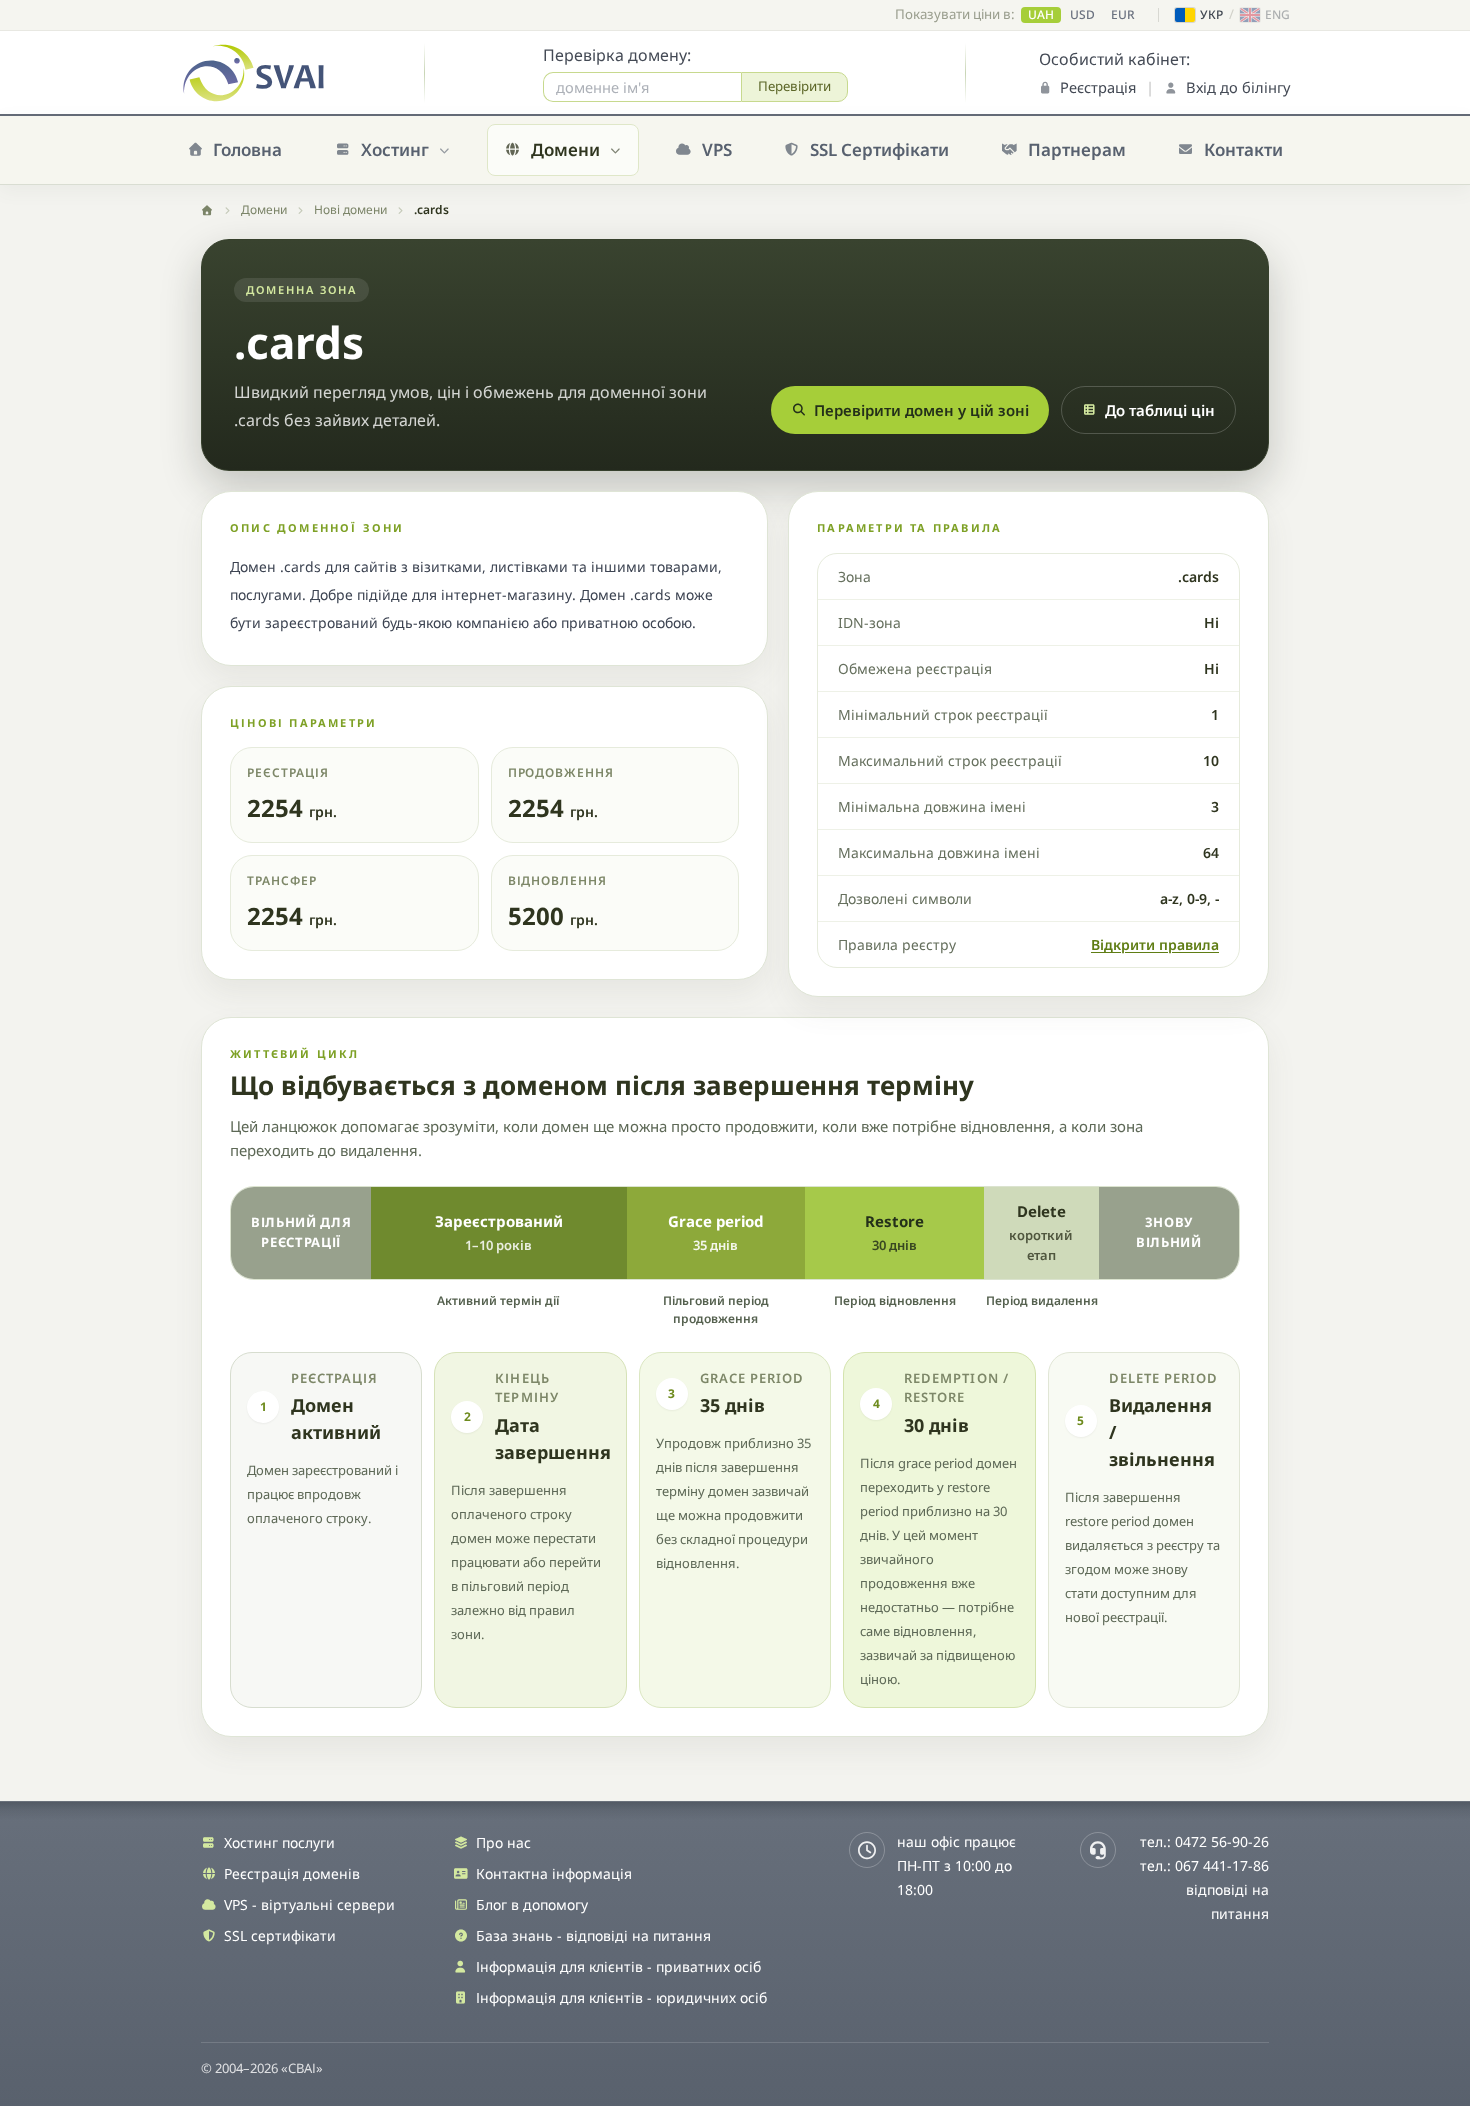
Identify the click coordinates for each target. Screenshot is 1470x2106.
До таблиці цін (1160, 410)
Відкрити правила (1155, 944)
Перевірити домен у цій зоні (921, 410)
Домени (264, 209)
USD (1082, 15)
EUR (1123, 15)
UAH (1041, 15)
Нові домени (350, 209)
